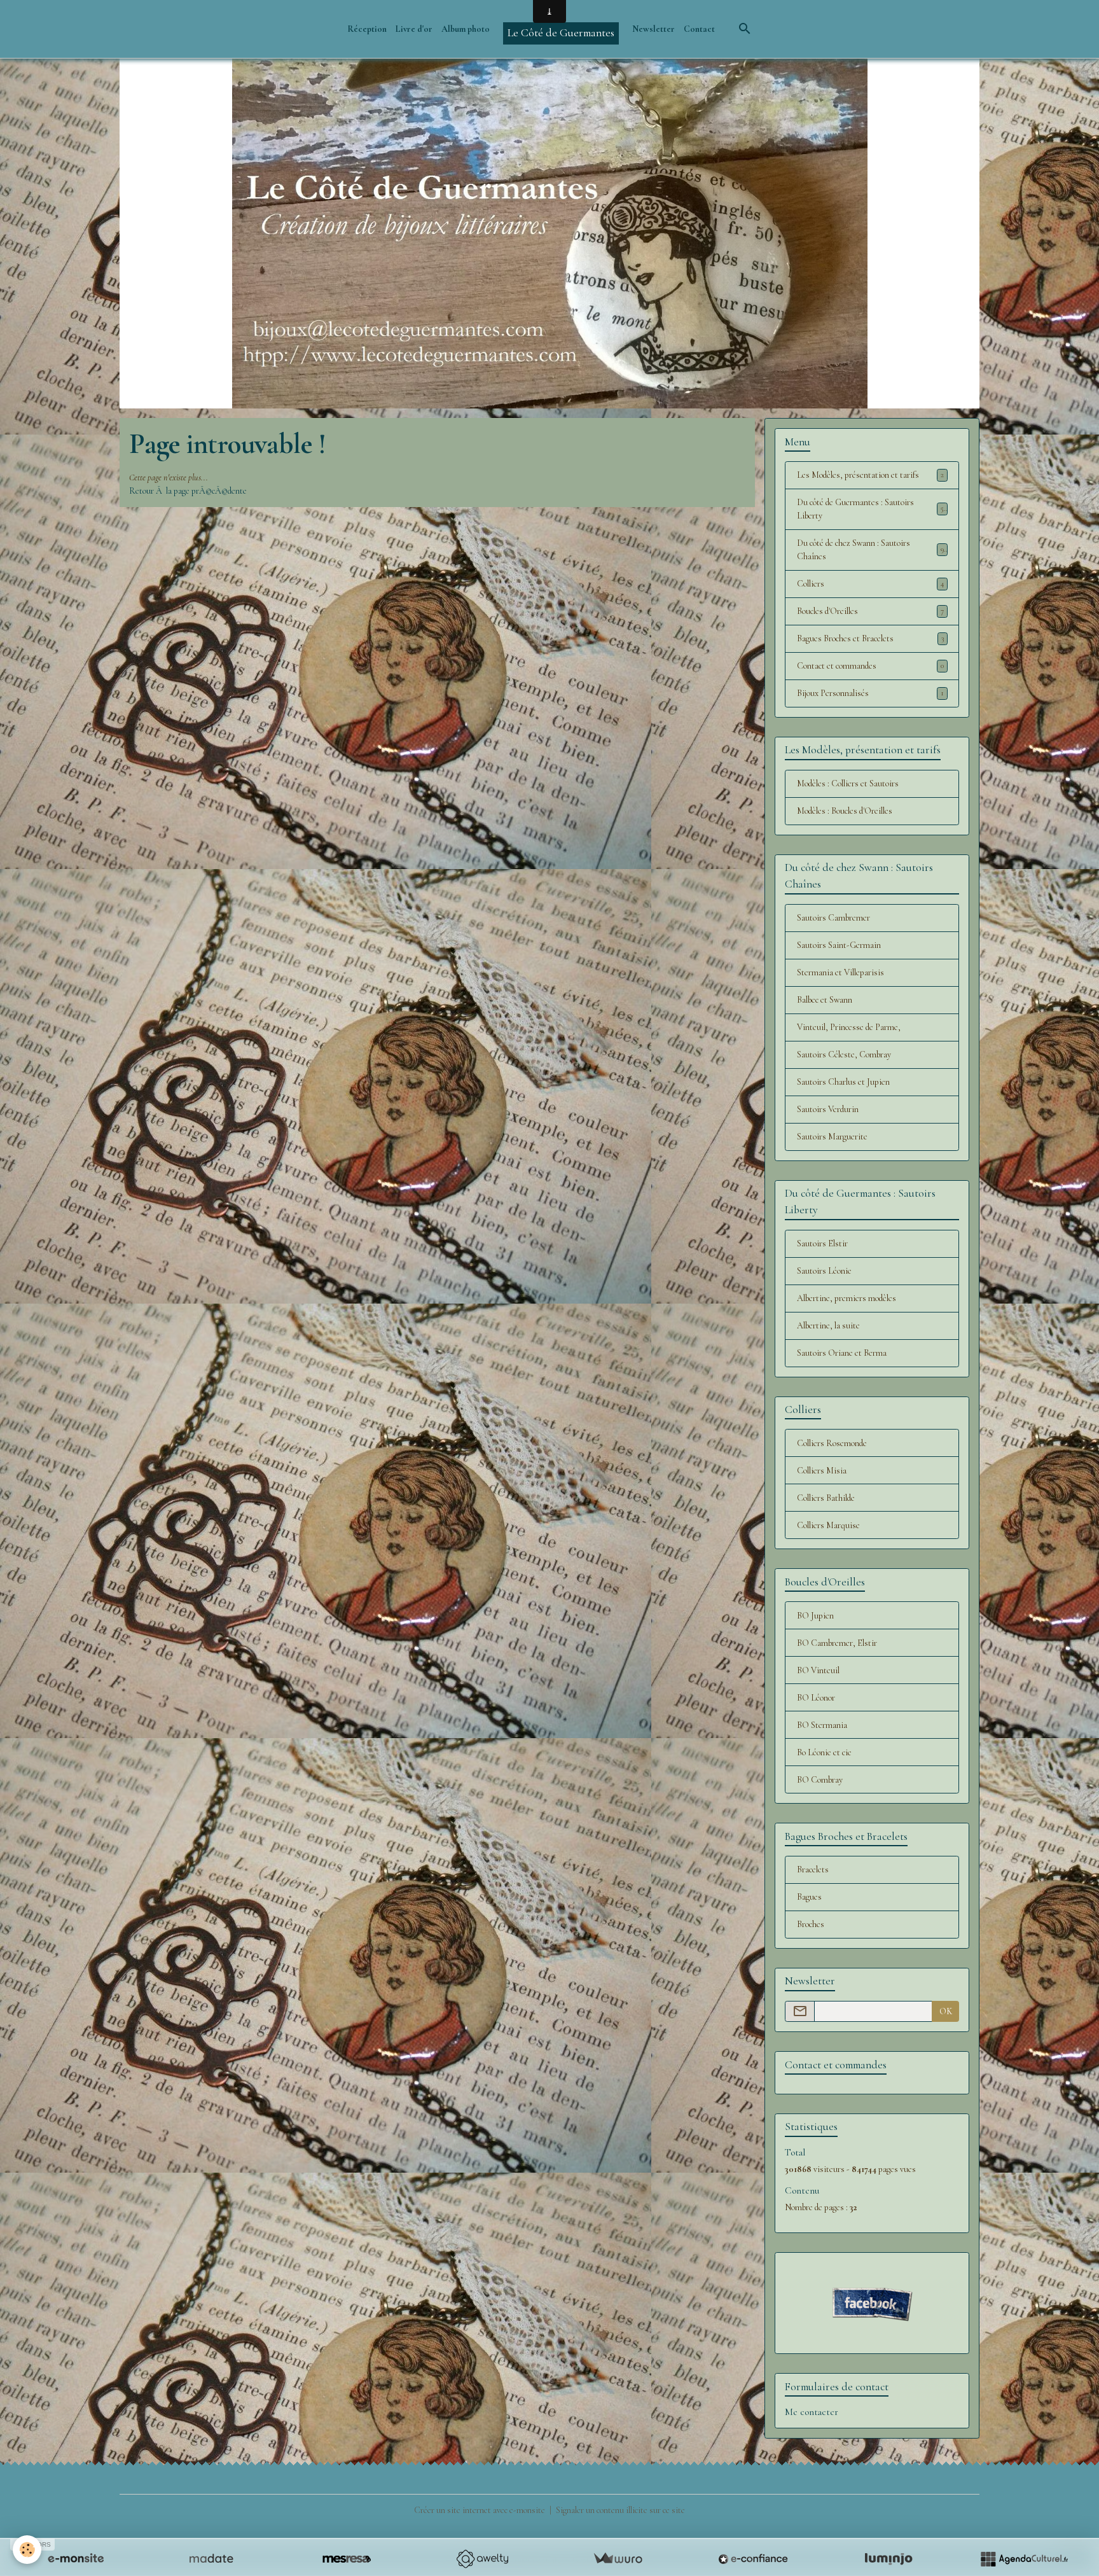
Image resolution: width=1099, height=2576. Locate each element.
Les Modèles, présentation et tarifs (870, 475)
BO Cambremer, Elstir (837, 1643)
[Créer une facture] (618, 2559)
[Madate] (211, 2559)
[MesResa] (347, 2559)
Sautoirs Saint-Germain (839, 945)
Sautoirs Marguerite (832, 1137)
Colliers (870, 584)
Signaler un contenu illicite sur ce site (620, 2510)
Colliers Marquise (828, 1525)
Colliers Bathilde (826, 1498)
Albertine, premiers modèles (847, 1298)
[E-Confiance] (753, 2559)
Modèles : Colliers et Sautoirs (848, 783)
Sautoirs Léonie (824, 1271)
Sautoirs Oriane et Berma (842, 1353)
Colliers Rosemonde (832, 1443)
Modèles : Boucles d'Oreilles (845, 811)
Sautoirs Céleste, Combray (844, 1055)
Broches (811, 1924)
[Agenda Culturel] (1024, 2559)
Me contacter (812, 2412)
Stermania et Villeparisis (840, 972)
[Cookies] (27, 2550)
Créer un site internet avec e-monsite (480, 2510)
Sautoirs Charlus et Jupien (843, 1082)
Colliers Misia (822, 1471)
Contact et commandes (870, 666)
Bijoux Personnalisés (870, 693)
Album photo (466, 29)
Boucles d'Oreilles (870, 611)
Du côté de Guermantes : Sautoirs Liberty (870, 509)
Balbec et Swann (825, 1000)
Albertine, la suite (828, 1326)
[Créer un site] (76, 2559)
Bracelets (813, 1869)
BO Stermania (822, 1725)
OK (946, 2011)
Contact (699, 29)
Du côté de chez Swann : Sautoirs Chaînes (870, 550)
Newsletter (653, 29)
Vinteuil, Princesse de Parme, (849, 1027)
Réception (367, 29)
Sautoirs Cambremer (833, 918)
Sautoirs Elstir (822, 1243)
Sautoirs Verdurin (828, 1109)
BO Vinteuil (818, 1670)
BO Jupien (815, 1616)
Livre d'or (414, 29)
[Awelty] (482, 2559)
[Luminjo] (888, 2559)
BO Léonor (816, 1698)
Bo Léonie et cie (824, 1752)
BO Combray (820, 1780)
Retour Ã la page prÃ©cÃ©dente (188, 491)
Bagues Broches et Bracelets (870, 638)
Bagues (809, 1897)
